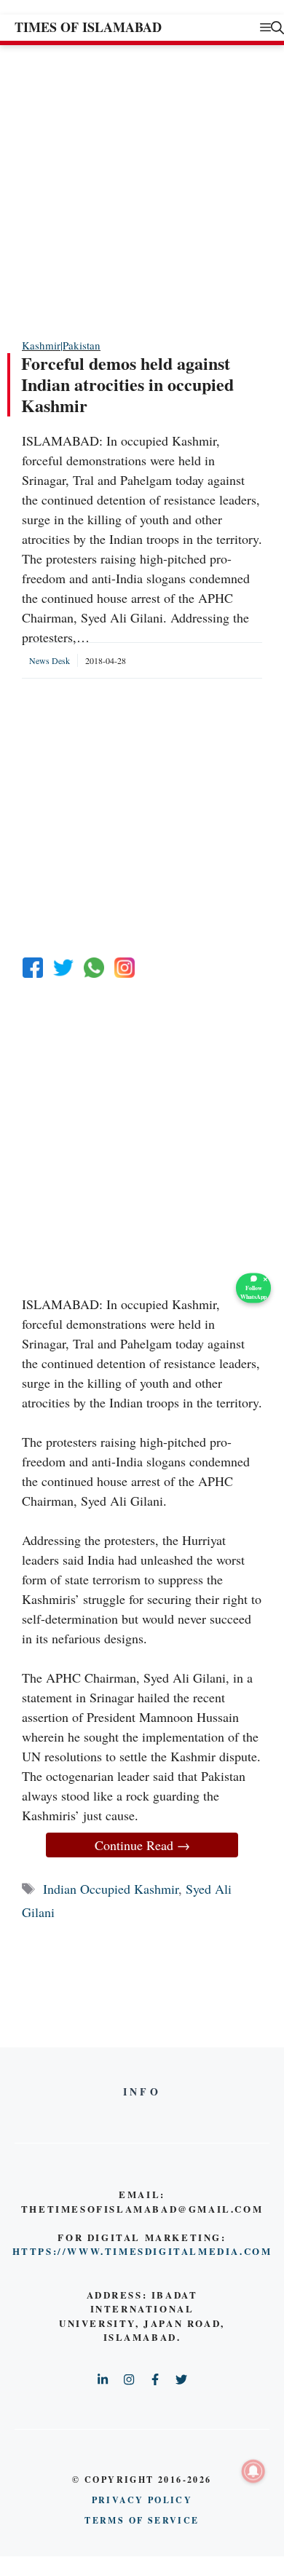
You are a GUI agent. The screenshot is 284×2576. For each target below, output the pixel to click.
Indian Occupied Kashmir (111, 1889)
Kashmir (41, 345)
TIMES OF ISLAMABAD (88, 27)
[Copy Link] (125, 968)
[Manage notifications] (253, 2471)
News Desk (50, 660)
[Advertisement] (142, 191)
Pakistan (82, 345)
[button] (277, 27)
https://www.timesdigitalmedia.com (142, 2251)
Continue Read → (142, 1845)
